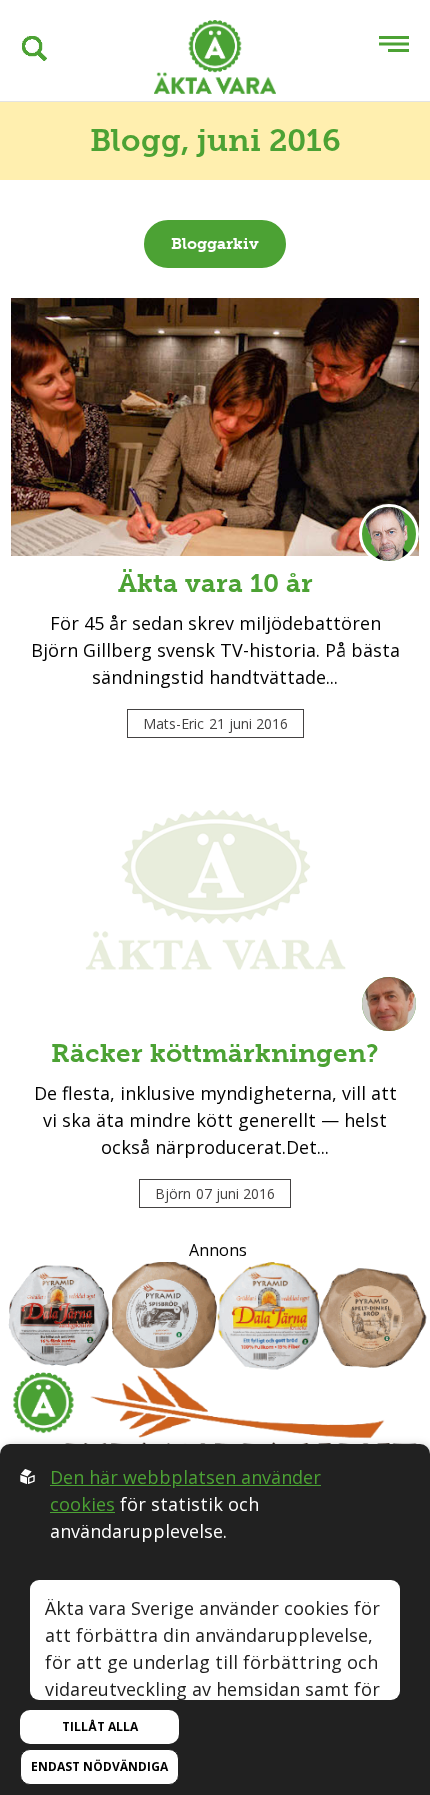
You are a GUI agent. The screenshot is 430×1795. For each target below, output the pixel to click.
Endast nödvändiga (99, 1766)
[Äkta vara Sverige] (215, 60)
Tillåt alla (100, 1726)
